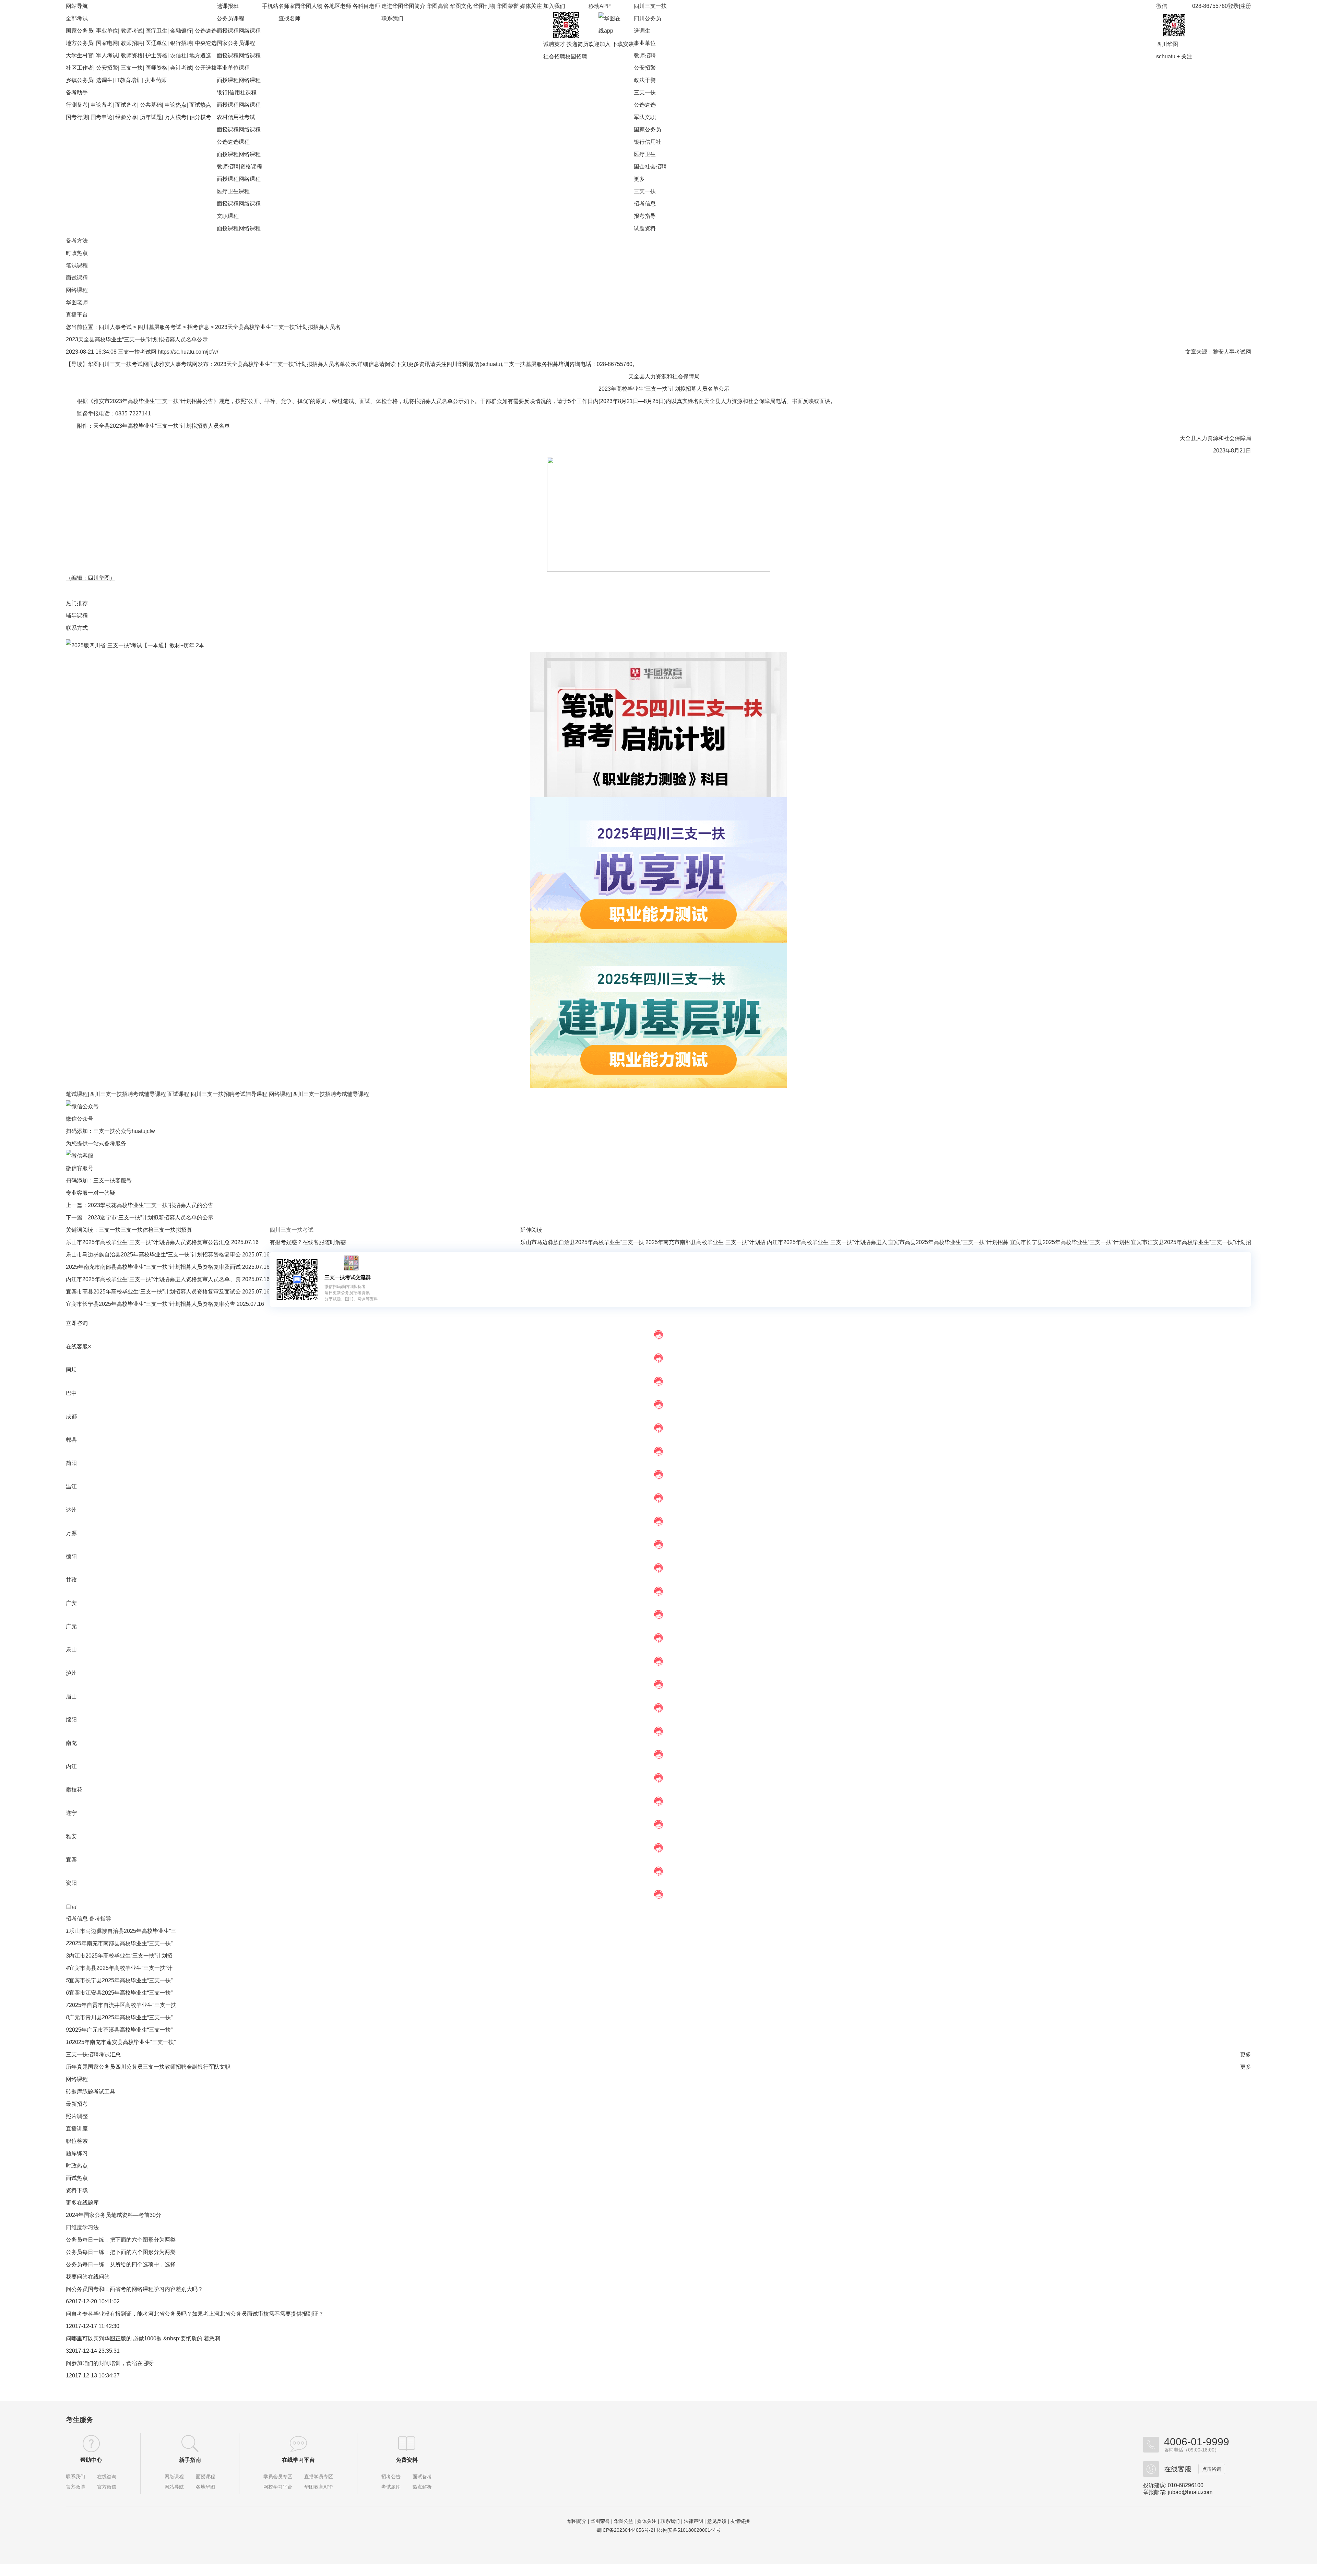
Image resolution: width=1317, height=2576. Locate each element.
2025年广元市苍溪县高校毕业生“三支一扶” (121, 2030)
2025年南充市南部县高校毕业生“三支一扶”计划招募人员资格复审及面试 (154, 1267)
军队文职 (645, 117)
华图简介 (414, 6)
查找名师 (289, 18)
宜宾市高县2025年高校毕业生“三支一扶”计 (121, 1968)
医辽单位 (156, 43)
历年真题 (77, 2067)
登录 (1233, 6)
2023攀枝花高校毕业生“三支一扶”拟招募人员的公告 (151, 1205)
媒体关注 (531, 6)
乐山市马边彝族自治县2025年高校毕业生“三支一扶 (582, 1242)
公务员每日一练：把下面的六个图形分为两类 (121, 2240)
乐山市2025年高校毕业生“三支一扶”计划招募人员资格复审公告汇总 (149, 1242)
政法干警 (645, 80)
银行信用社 (648, 142)
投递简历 (578, 44)
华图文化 (461, 6)
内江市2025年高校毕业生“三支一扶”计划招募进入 (827, 1242)
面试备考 (126, 105)
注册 (1246, 6)
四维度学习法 (82, 2227)
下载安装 (623, 44)
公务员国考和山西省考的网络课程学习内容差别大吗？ (137, 2289)
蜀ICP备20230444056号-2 (625, 2530)
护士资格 (156, 55)
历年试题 (151, 117)
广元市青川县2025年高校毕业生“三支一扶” (121, 2017)
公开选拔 (206, 68)
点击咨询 (1212, 2469)
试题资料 (645, 228)
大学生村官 (80, 55)
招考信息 (645, 204)
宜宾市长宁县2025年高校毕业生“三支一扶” (121, 1980)
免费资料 (407, 2460)
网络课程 (250, 31)
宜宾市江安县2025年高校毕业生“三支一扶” (121, 1993)
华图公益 (624, 2521)
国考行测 (77, 117)
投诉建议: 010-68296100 (1173, 2485)
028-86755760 (1210, 6)
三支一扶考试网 (137, 352)
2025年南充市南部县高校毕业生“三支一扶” (121, 1943)
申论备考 (102, 105)
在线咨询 (107, 2477)
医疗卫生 (156, 31)
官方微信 (107, 2487)
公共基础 (151, 105)
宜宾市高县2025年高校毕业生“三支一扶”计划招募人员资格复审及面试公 (154, 1292)
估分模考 (200, 117)
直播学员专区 (319, 2477)
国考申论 (102, 117)
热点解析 (422, 2487)
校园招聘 (576, 56)
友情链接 (740, 2521)
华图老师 (77, 302)
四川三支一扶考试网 (123, 364)
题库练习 (77, 2153)
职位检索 (77, 2141)
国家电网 (107, 43)
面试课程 (77, 278)
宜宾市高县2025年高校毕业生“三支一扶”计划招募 (948, 1242)
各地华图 (205, 2487)
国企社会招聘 (650, 167)
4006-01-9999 (1197, 2442)
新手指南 (190, 2460)
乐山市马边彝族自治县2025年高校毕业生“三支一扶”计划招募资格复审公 (154, 1255)
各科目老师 (366, 6)
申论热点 (176, 105)
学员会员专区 (278, 2477)
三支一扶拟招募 (173, 1230)
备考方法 (77, 241)
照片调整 (77, 2116)
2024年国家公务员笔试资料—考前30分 (114, 2215)
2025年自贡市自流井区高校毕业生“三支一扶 (123, 2005)
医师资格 (156, 68)
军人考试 (107, 55)
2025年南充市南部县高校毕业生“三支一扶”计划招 (705, 1242)
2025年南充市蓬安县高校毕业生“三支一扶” (124, 2042)
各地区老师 (337, 6)
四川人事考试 (115, 327)
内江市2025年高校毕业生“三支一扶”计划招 (121, 1956)
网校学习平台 (278, 2487)
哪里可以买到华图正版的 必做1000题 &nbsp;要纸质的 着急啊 (146, 2338)
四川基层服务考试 (159, 327)
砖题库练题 (80, 2091)
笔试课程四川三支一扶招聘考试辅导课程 (116, 1094)
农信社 (178, 55)
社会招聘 (554, 56)
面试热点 (200, 105)
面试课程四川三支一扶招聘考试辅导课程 (217, 1094)
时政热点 (77, 253)
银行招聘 (181, 43)
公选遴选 (206, 31)
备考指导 (100, 1919)
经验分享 (126, 117)
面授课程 (228, 31)
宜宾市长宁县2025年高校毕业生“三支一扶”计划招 (1070, 1242)
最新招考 (77, 2104)
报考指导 (645, 216)
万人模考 (176, 117)
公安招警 (107, 68)
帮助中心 (91, 2460)
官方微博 (75, 2487)
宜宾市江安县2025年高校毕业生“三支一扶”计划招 (1191, 1242)
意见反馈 (717, 2521)
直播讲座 (77, 2129)
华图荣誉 (508, 6)
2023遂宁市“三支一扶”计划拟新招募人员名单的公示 (151, 1218)
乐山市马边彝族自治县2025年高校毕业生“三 (123, 1931)
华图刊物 (484, 6)
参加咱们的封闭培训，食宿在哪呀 (112, 2363)
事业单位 (107, 31)
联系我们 (392, 18)
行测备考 (77, 105)
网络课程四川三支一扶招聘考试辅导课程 (319, 1094)
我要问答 (77, 2277)
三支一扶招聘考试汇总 (93, 2054)
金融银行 (181, 31)
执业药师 (156, 80)
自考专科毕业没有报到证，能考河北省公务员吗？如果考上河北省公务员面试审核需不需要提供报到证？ (198, 2314)
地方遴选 (200, 55)
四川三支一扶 (650, 6)
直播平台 (77, 315)
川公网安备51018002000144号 (687, 2530)
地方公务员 (80, 43)
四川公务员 (648, 18)
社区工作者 (80, 68)
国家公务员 (80, 31)
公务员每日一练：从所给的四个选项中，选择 (121, 2264)
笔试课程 (77, 265)
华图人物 (311, 6)
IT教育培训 (129, 80)
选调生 (104, 80)
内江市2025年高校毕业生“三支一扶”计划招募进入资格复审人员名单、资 (154, 1279)
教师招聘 (132, 43)
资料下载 (77, 2190)
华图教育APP (318, 2487)
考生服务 (80, 2420)
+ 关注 (1184, 56)
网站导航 (174, 2487)
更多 (639, 179)
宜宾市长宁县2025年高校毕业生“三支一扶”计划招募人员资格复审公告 (151, 1304)
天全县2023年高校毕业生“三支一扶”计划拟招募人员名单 (162, 426)
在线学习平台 (298, 2460)
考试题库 (391, 2487)
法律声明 (693, 2521)
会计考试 (181, 68)
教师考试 (132, 31)
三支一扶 (132, 68)
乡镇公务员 (80, 80)
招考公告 (391, 2477)
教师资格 (132, 55)
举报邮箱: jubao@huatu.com (1178, 2492)
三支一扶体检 (137, 1230)
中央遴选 (206, 43)
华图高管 (438, 6)
